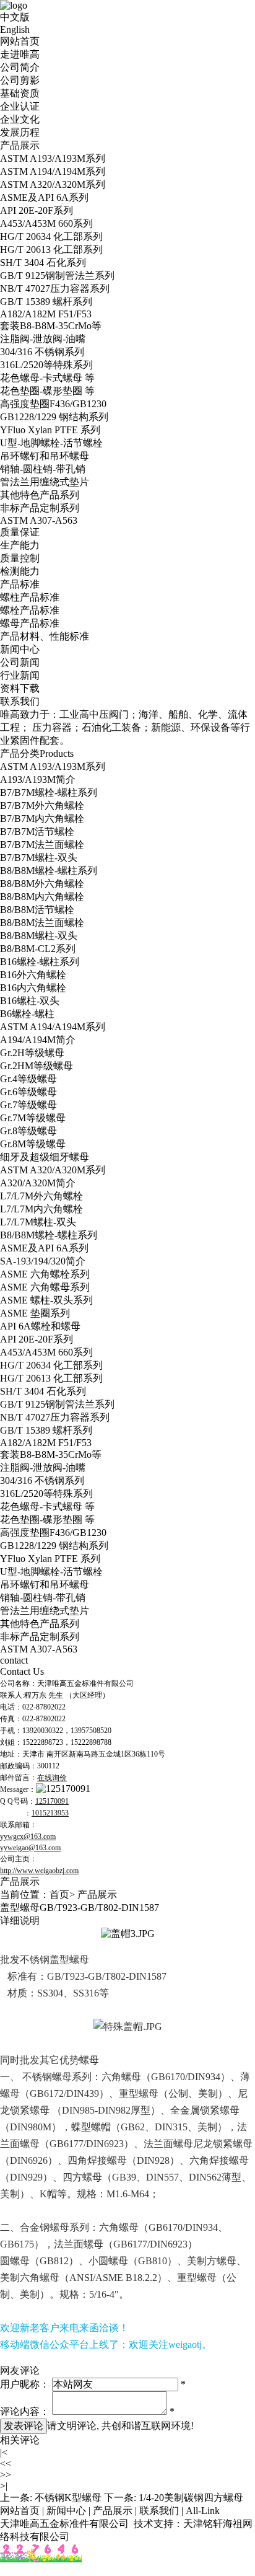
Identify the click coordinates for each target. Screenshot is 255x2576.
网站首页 (20, 41)
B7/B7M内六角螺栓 (42, 818)
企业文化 (20, 119)
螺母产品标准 (30, 623)
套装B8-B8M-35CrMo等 (51, 326)
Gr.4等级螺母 (28, 1079)
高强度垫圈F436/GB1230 (53, 404)
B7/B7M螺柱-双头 (39, 858)
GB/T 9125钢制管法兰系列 (57, 276)
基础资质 (20, 93)
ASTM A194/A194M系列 (53, 171)
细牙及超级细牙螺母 (45, 1157)
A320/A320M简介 (38, 1183)
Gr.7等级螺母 (28, 1105)
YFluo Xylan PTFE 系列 (50, 430)
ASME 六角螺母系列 (45, 1287)
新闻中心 (20, 649)
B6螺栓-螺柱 (27, 1014)
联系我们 (20, 701)
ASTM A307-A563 (39, 520)
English (15, 29)
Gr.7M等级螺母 (33, 1118)
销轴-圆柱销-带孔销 (43, 469)
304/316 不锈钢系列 (42, 352)
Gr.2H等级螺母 (32, 1053)
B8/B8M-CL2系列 (38, 949)
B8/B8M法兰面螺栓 (42, 923)
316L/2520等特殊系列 (46, 365)
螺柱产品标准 (30, 597)
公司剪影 (20, 80)
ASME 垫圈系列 (35, 1313)
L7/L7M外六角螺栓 (41, 1196)
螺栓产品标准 (30, 610)
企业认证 (20, 106)
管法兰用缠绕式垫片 (45, 482)
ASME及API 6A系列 (44, 197)
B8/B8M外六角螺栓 (42, 884)
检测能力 (20, 571)
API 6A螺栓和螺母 (40, 1326)
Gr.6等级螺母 (28, 1092)
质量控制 (20, 558)
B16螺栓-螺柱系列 (40, 962)
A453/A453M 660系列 (46, 223)
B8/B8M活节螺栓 (37, 910)
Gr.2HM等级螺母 (37, 1066)
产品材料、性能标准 (45, 636)
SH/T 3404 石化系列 (43, 262)
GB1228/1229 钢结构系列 (54, 417)
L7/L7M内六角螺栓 (41, 1209)
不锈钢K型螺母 (68, 2498)
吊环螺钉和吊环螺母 (45, 456)
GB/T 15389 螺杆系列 (46, 302)
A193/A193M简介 (38, 779)
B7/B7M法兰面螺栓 (42, 845)
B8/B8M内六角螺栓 (42, 897)
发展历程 (20, 132)
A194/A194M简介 (38, 1040)
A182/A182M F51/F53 (46, 314)
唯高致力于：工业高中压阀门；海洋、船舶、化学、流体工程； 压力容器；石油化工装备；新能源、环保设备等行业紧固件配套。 (125, 727)
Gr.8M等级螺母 (33, 1144)
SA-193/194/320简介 (43, 1261)
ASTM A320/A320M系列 (53, 184)
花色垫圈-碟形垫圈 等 (47, 391)
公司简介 (20, 67)
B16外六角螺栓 (33, 975)
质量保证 (20, 532)
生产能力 (20, 545)
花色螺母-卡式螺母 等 (47, 378)
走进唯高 (20, 54)
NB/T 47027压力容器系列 (55, 289)
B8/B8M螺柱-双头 (39, 936)
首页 (59, 1895)
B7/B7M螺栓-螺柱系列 (49, 792)
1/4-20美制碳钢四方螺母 (191, 2498)
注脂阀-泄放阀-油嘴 (43, 339)
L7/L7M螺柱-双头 (38, 1222)
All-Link (203, 2511)
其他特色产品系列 (40, 495)
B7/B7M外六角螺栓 (42, 805)
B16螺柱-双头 (30, 1001)
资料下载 (20, 688)
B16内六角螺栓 (33, 988)
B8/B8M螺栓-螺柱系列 (49, 871)
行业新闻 (20, 675)
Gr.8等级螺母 (28, 1131)
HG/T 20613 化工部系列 (51, 249)
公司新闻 (20, 662)
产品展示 (20, 145)
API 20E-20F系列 (37, 210)
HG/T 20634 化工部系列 (51, 236)
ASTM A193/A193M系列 (53, 158)
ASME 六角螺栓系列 (45, 1274)
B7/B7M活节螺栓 (37, 831)
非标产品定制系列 (40, 508)
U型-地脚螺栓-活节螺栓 (51, 443)
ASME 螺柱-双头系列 (46, 1300)
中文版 (15, 17)
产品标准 (20, 584)
